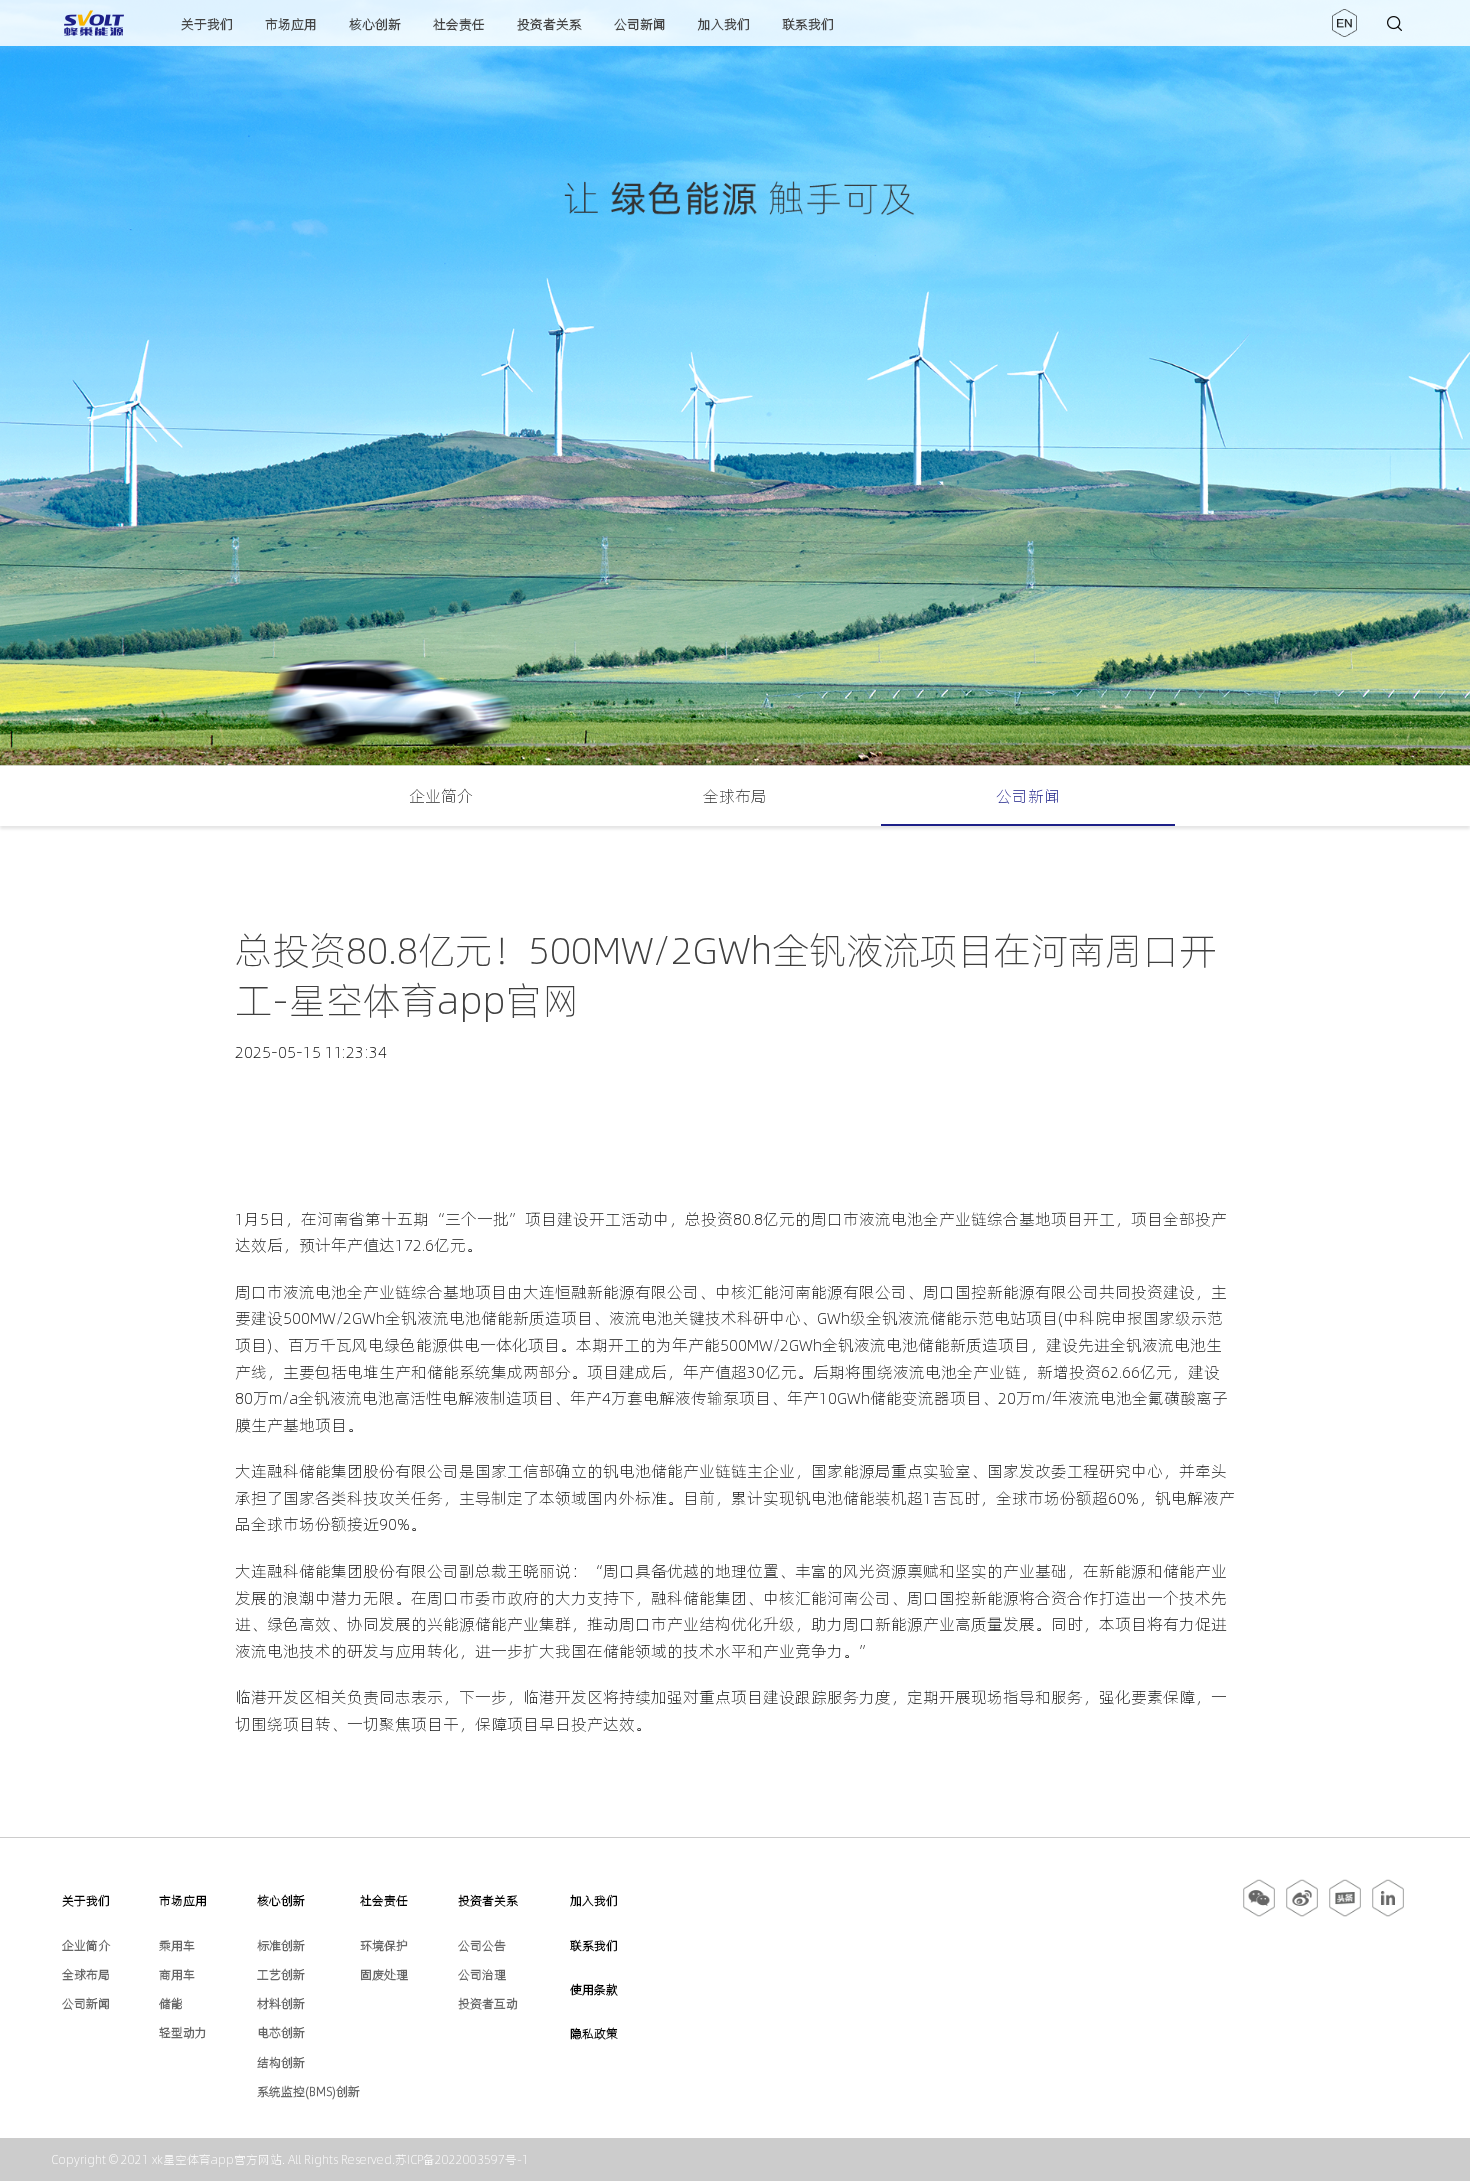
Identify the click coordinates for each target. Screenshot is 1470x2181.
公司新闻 (640, 24)
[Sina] (1302, 1913)
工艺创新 (281, 1974)
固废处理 (384, 1974)
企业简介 (441, 796)
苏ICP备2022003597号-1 (462, 2159)
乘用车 (177, 1945)
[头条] (1345, 1913)
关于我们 (207, 24)
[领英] (1388, 1913)
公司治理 (482, 1974)
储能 (171, 2003)
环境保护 (384, 1945)
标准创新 (281, 1945)
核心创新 (375, 24)
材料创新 (281, 2003)
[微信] (1260, 1913)
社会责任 (459, 24)
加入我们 (724, 24)
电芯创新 (281, 2032)
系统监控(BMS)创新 (308, 2091)
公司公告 (482, 1945)
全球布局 (735, 796)
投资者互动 (488, 2003)
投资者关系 (549, 24)
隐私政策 (594, 2033)
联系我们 (808, 24)
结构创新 (281, 2062)
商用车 (177, 1974)
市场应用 (291, 24)
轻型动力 (183, 2032)
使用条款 (594, 1989)
